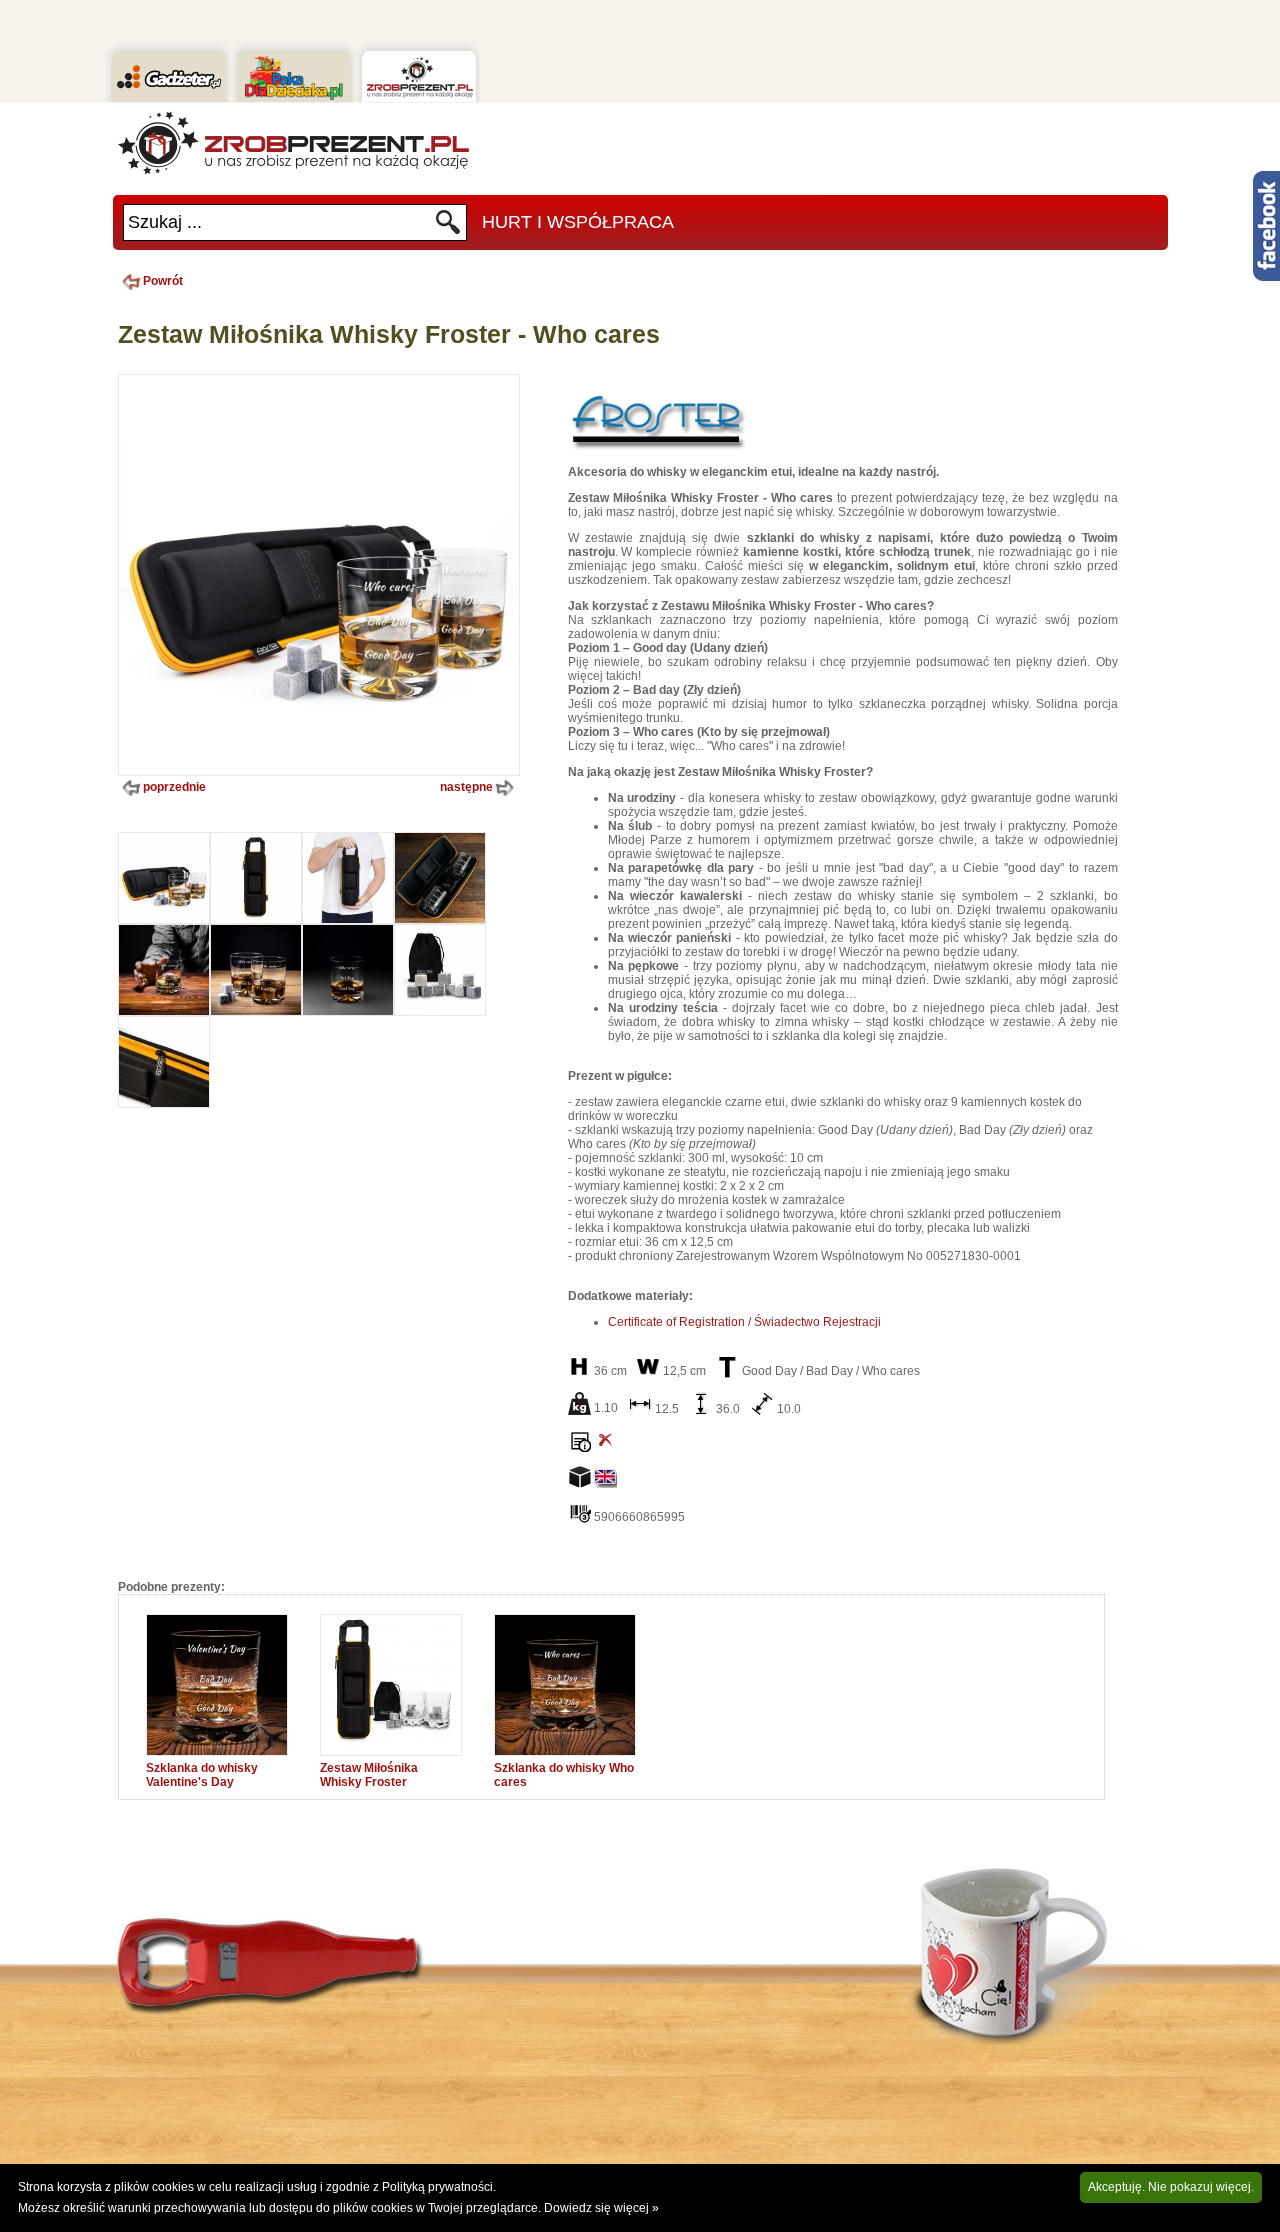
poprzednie (174, 787)
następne (466, 787)
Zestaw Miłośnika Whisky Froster (369, 1775)
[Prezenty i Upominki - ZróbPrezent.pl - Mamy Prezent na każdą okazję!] (293, 143)
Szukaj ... (165, 222)
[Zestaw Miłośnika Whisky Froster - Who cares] (164, 919)
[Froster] (658, 449)
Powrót (163, 281)
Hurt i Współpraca (578, 222)
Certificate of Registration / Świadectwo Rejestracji (744, 1322)
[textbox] (279, 222)
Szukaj (448, 227)
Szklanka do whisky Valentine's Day (202, 1775)
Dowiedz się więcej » (601, 2208)
